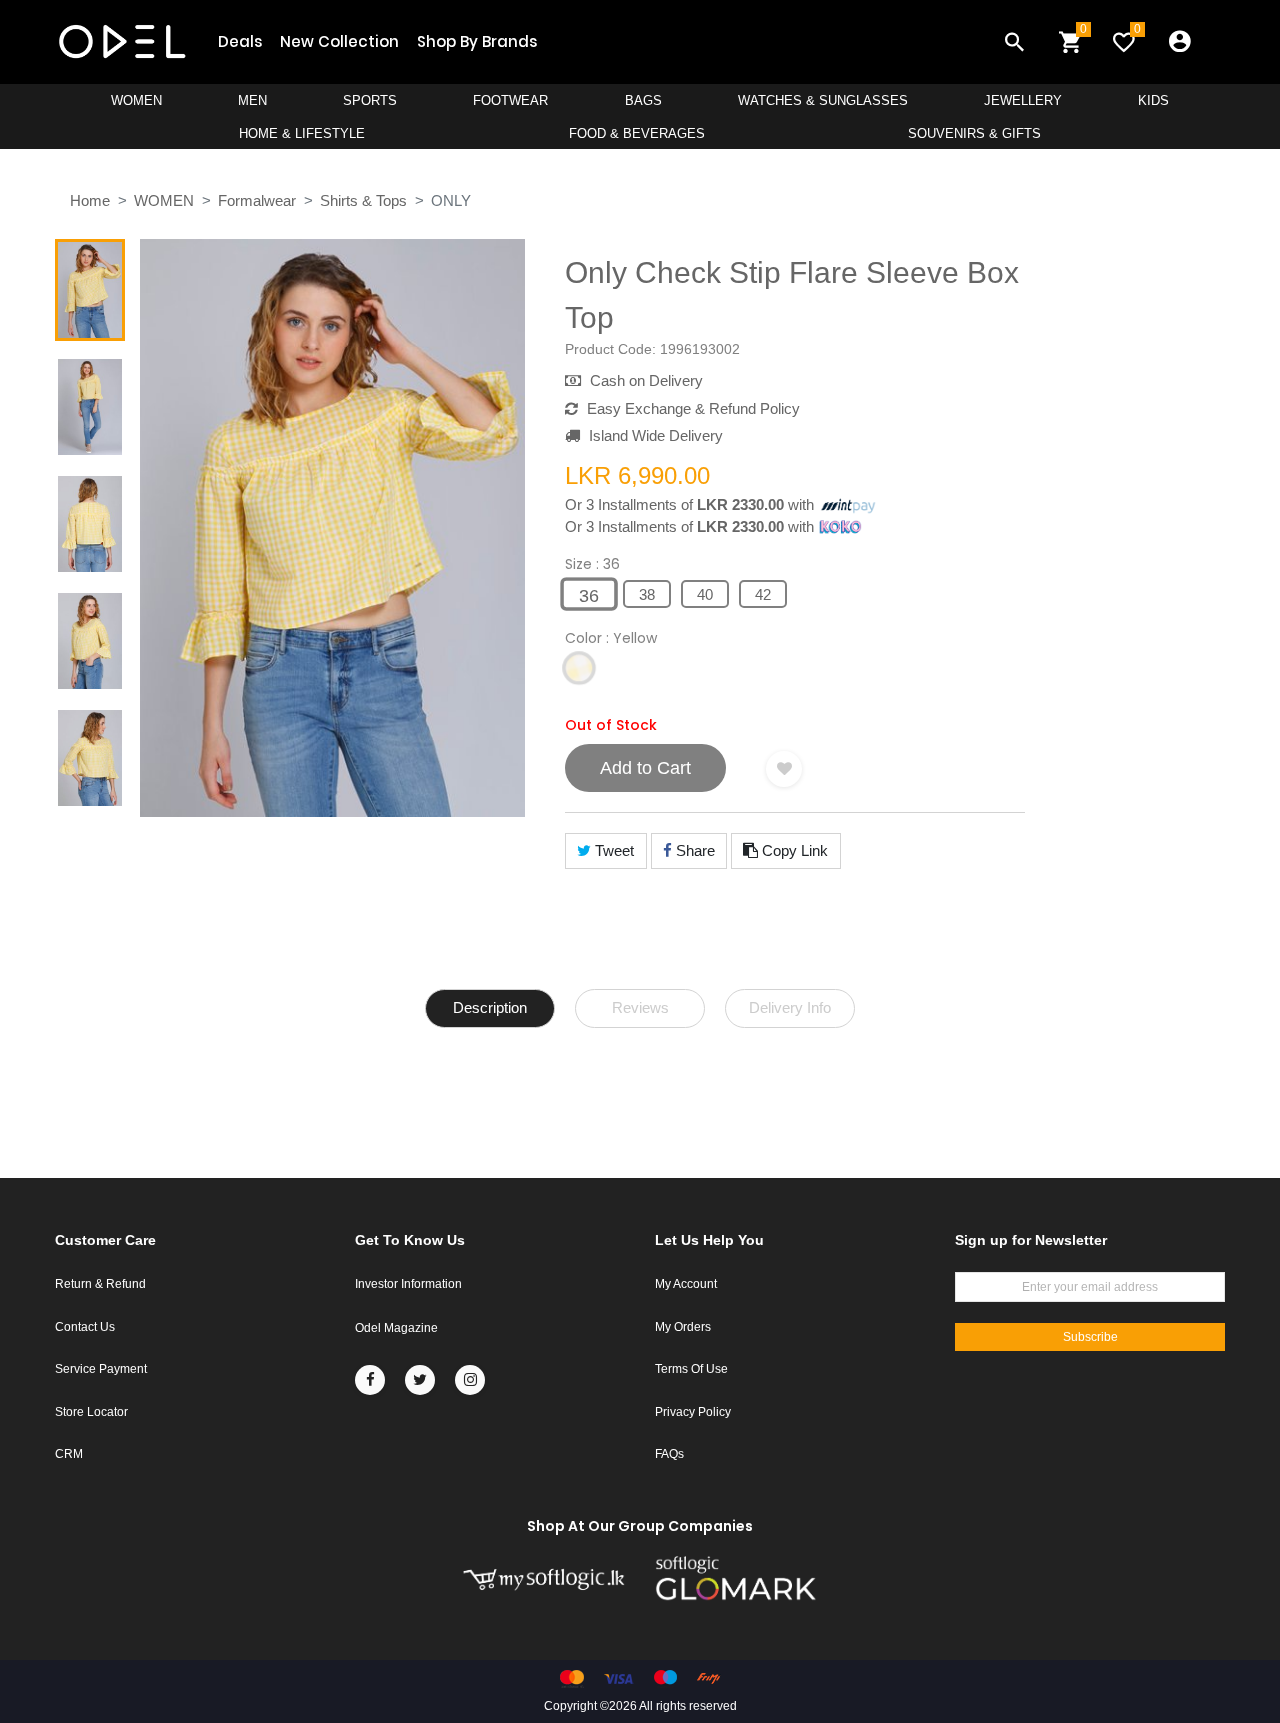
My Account (686, 1284)
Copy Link (793, 850)
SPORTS (370, 100)
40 (705, 594)
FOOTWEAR (510, 100)
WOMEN (136, 100)
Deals (240, 41)
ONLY (451, 200)
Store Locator (91, 1412)
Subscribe (1090, 1337)
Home (90, 200)
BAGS (643, 100)
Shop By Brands (477, 41)
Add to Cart (645, 768)
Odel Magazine (396, 1328)
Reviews (640, 1007)
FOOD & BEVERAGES (637, 133)
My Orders (683, 1327)
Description (490, 1007)
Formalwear (257, 200)
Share (693, 850)
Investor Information (408, 1284)
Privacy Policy (693, 1412)
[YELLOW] (579, 669)
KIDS (1153, 100)
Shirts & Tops (363, 200)
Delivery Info (790, 1007)
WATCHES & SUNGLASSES (823, 100)
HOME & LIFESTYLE (302, 133)
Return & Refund (100, 1284)
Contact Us (85, 1327)
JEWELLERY (1023, 100)
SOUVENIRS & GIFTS (974, 133)
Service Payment (101, 1369)
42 (763, 594)
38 (647, 594)
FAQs (669, 1454)
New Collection (339, 41)
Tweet (612, 850)
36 (588, 596)
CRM (69, 1454)
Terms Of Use (691, 1369)
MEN (252, 100)
